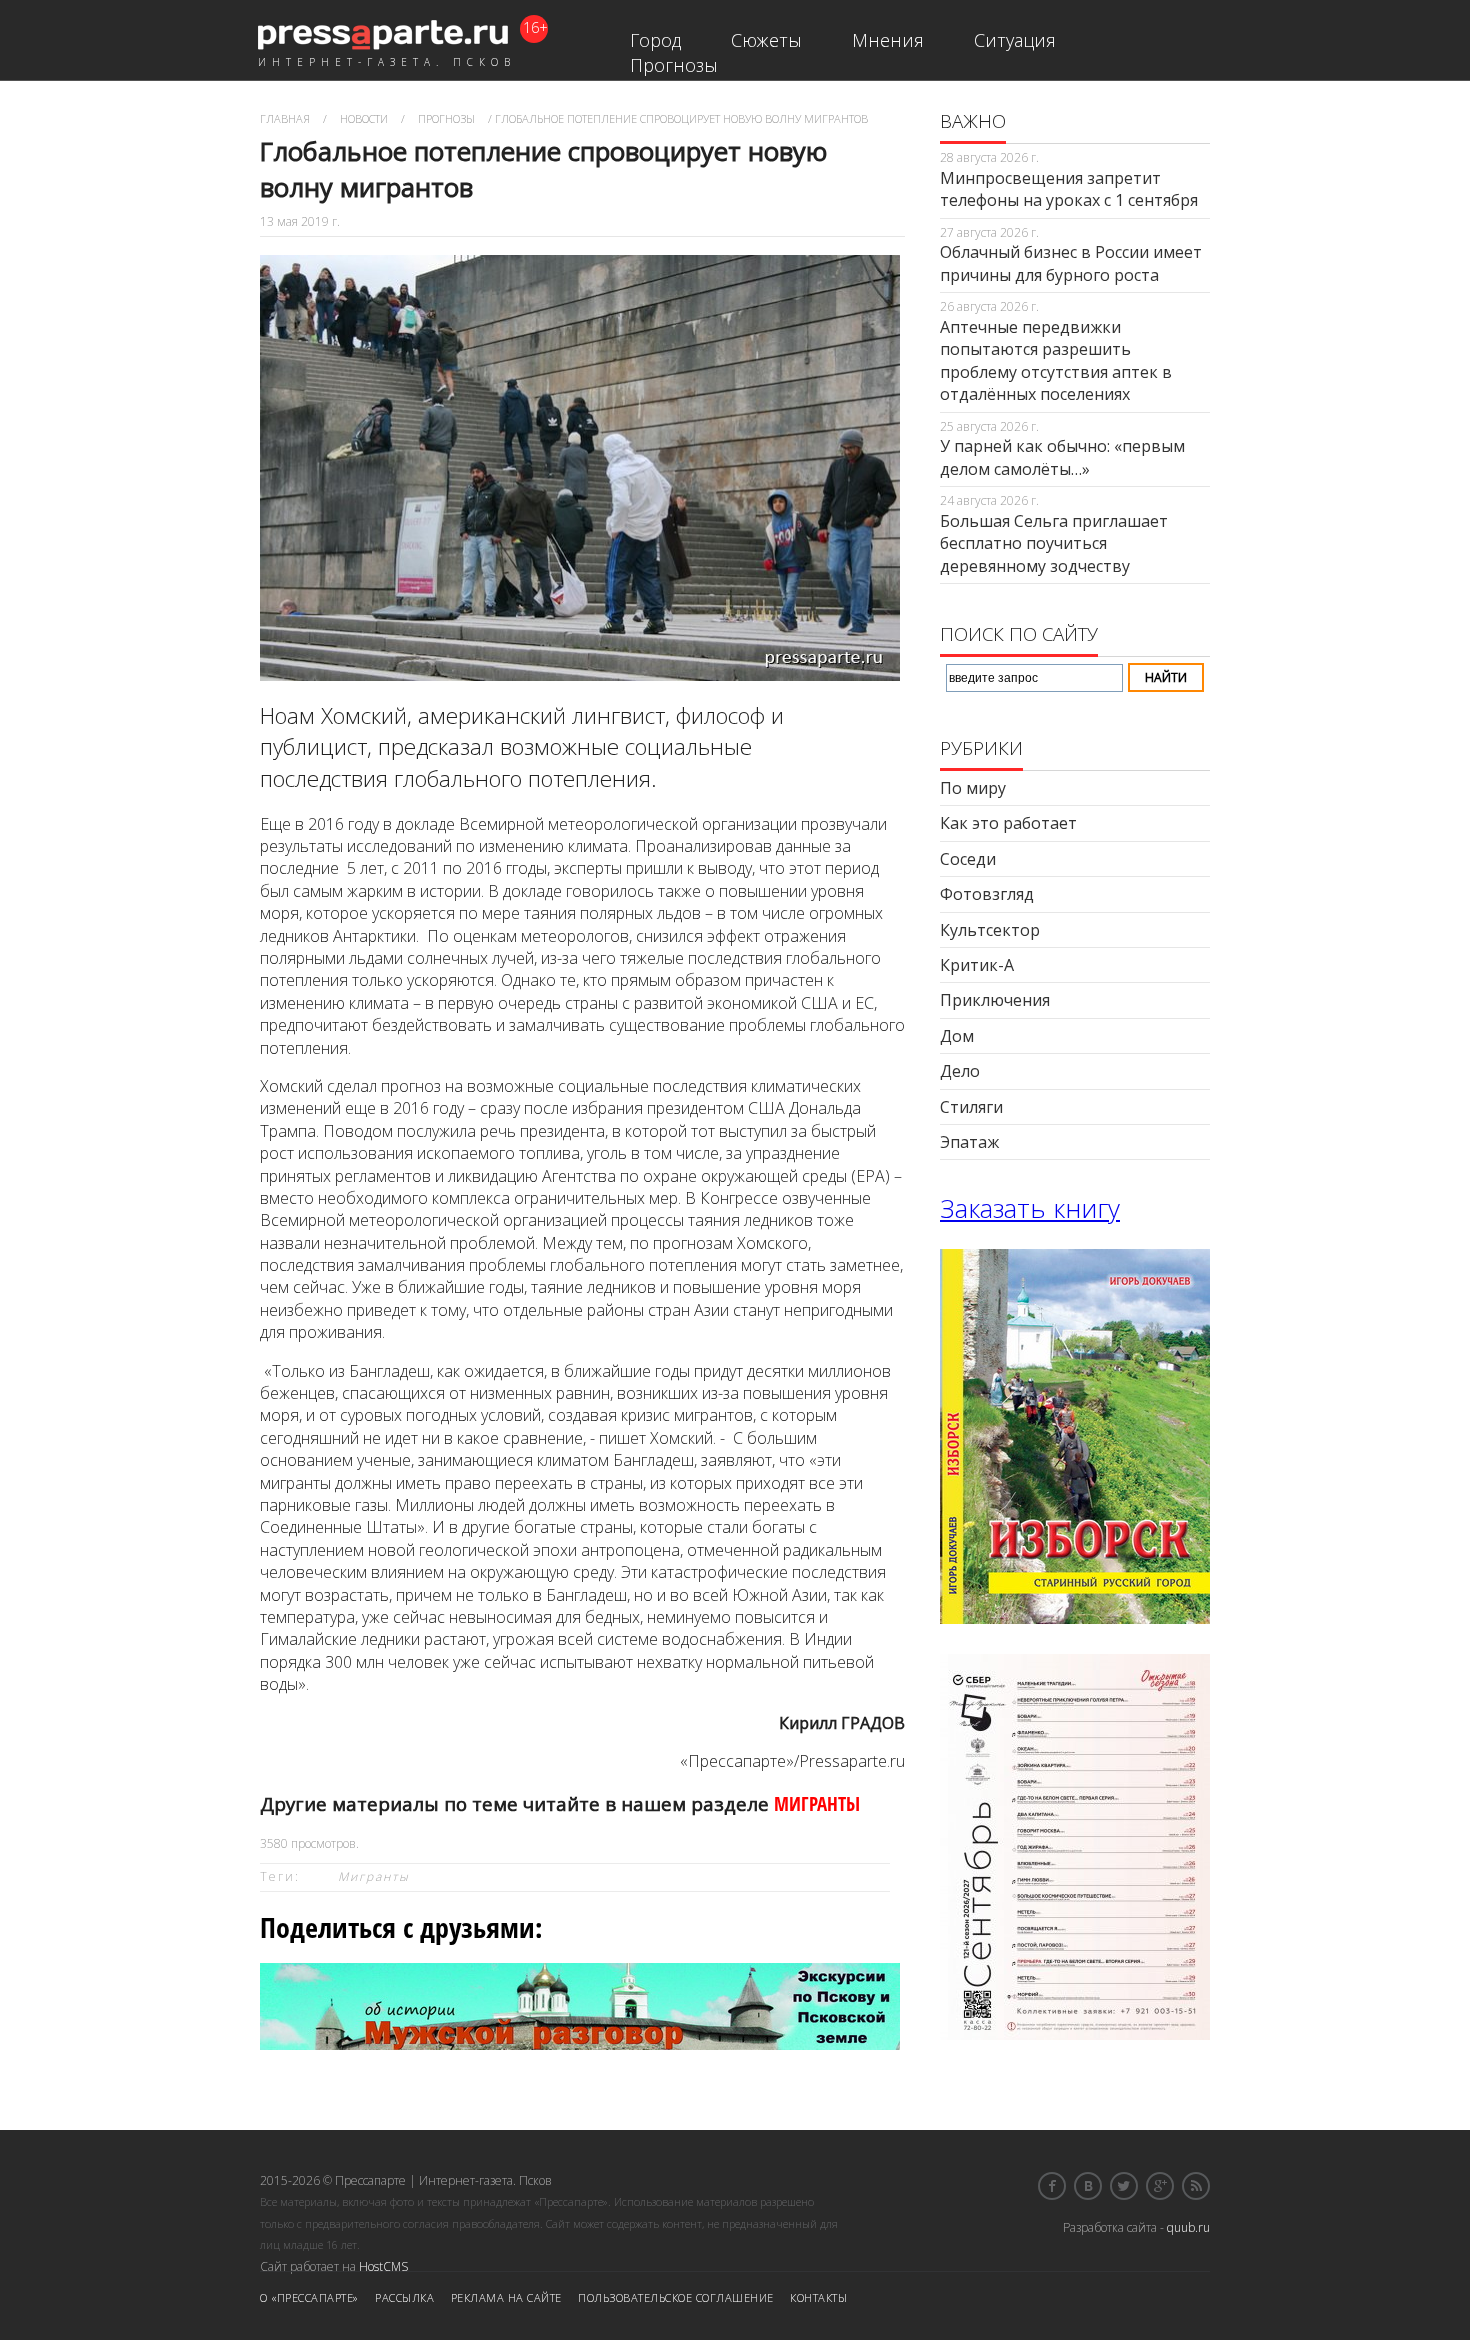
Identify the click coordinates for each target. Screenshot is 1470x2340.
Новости (364, 118)
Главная (285, 118)
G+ (1160, 2186)
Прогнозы (674, 65)
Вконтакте (1088, 2186)
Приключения (995, 1000)
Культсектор (990, 930)
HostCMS (383, 2266)
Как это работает (1008, 823)
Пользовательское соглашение (676, 2297)
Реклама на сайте (506, 2297)
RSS (1196, 2186)
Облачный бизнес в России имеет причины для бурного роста (1071, 263)
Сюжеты (766, 40)
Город (655, 40)
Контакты (818, 2297)
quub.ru (1188, 2227)
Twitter (1124, 2186)
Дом (957, 1036)
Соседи (968, 859)
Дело (960, 1071)
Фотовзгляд (987, 894)
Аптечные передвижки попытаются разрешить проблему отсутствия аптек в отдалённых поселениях (1056, 360)
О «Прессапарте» (309, 2297)
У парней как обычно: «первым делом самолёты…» (1062, 457)
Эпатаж (969, 1142)
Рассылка (404, 2297)
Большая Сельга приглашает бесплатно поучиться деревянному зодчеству (1054, 543)
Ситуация (1015, 40)
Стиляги (971, 1107)
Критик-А (977, 965)
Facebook (1052, 2186)
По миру (973, 788)
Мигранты (374, 1876)
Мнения (888, 40)
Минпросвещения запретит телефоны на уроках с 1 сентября (1069, 189)
